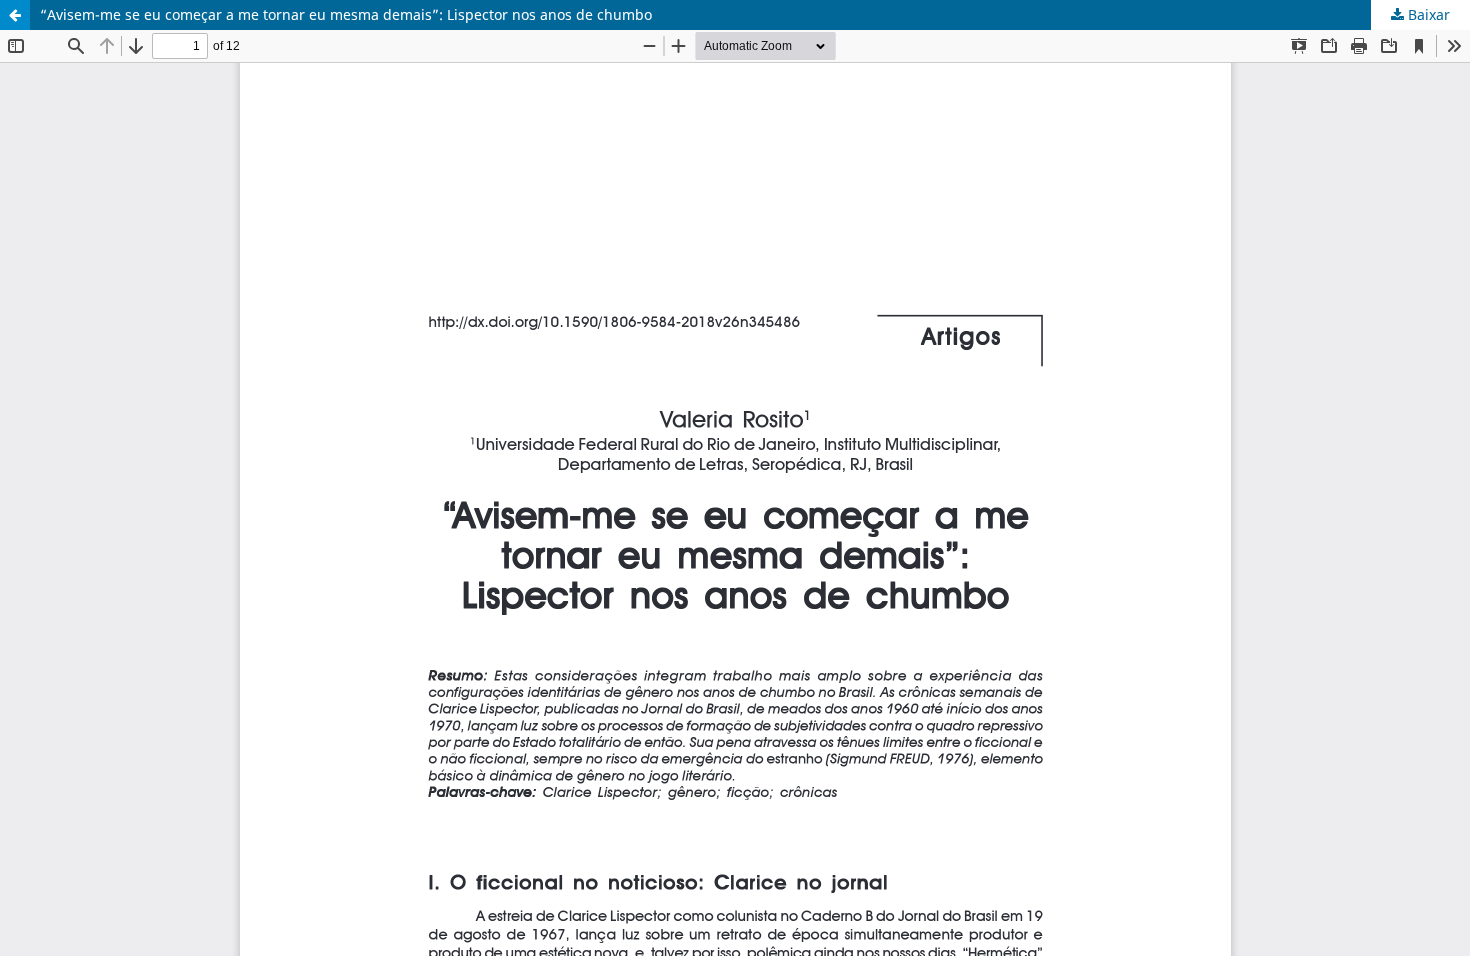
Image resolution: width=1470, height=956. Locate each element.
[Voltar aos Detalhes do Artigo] (15, 15)
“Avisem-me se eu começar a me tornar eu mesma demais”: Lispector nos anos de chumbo (346, 14)
